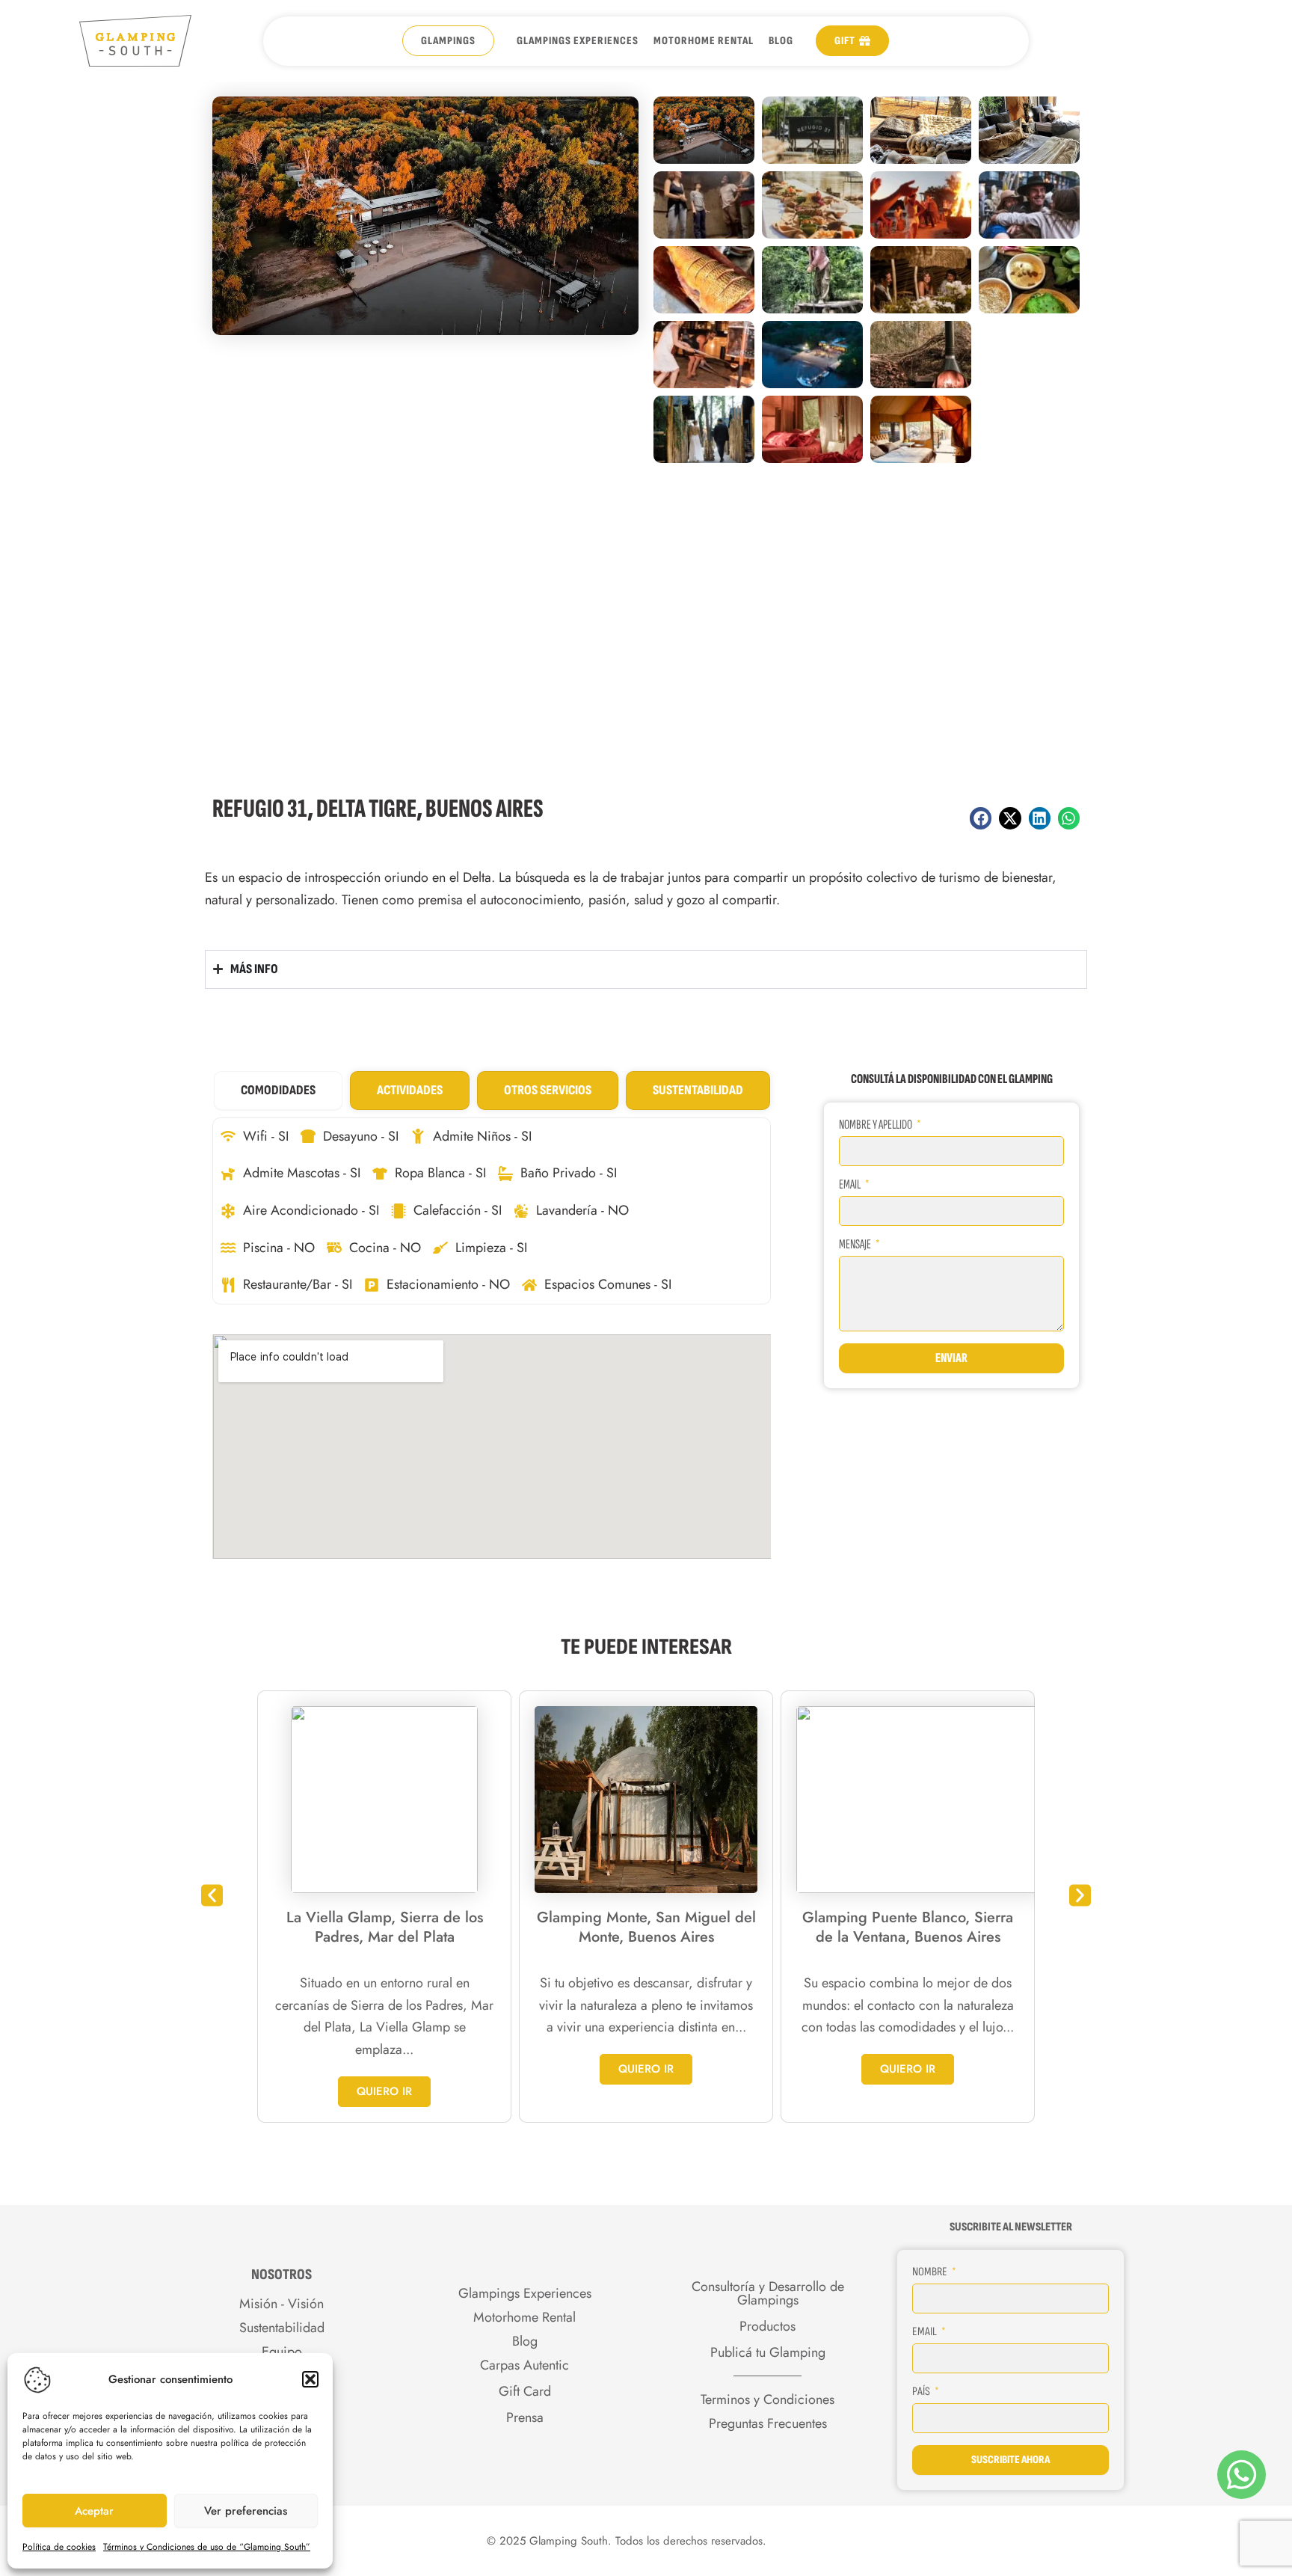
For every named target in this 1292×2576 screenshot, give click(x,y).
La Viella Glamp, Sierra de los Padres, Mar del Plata (385, 1927)
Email (850, 1185)
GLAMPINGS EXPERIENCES (578, 41)
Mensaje (856, 1245)
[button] (310, 2379)
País (922, 2392)
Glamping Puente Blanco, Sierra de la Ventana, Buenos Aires (908, 1927)
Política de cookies (59, 2547)
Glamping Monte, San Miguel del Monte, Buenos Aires (646, 1927)
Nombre (931, 2272)
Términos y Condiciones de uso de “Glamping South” (207, 2547)
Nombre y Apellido (876, 1125)
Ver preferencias (246, 2511)
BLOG (781, 41)
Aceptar (94, 2511)
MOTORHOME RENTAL (704, 41)
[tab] (278, 1091)
